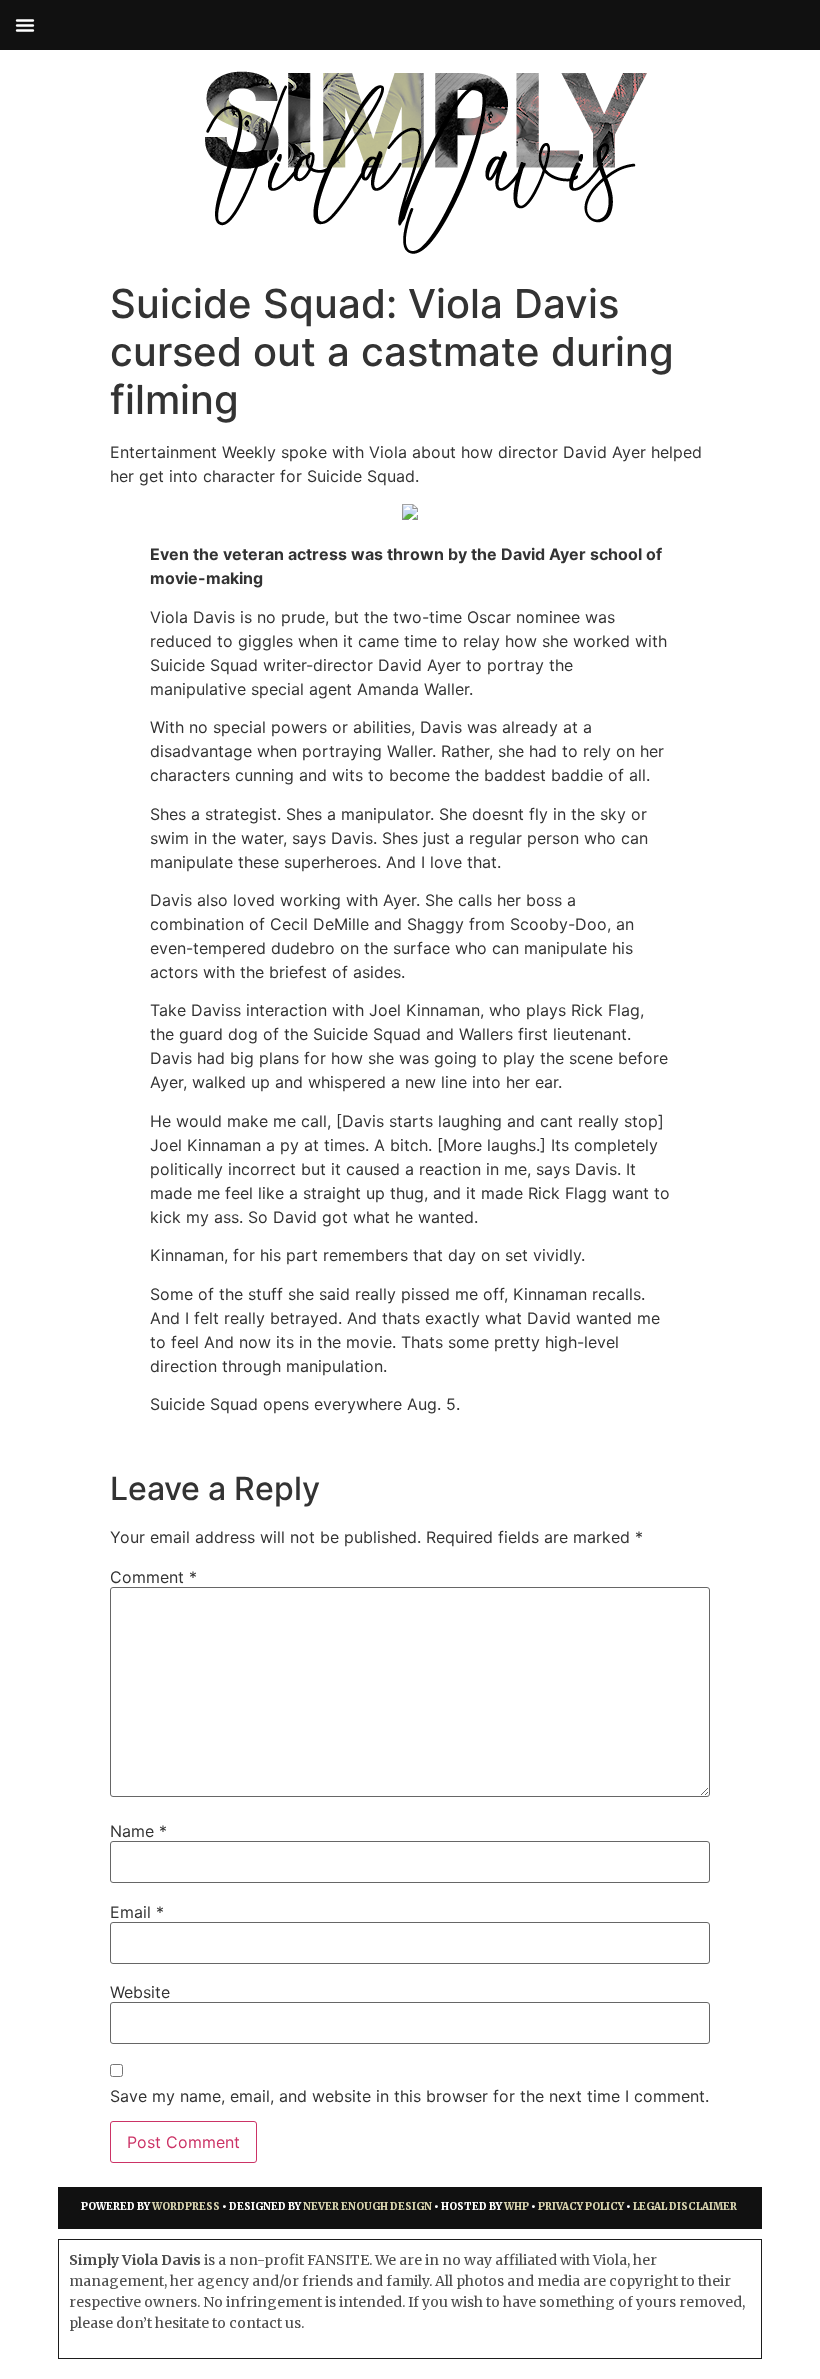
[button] (25, 25)
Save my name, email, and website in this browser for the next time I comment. (409, 2096)
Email (137, 1912)
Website (140, 1992)
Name (138, 1831)
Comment (153, 1577)
